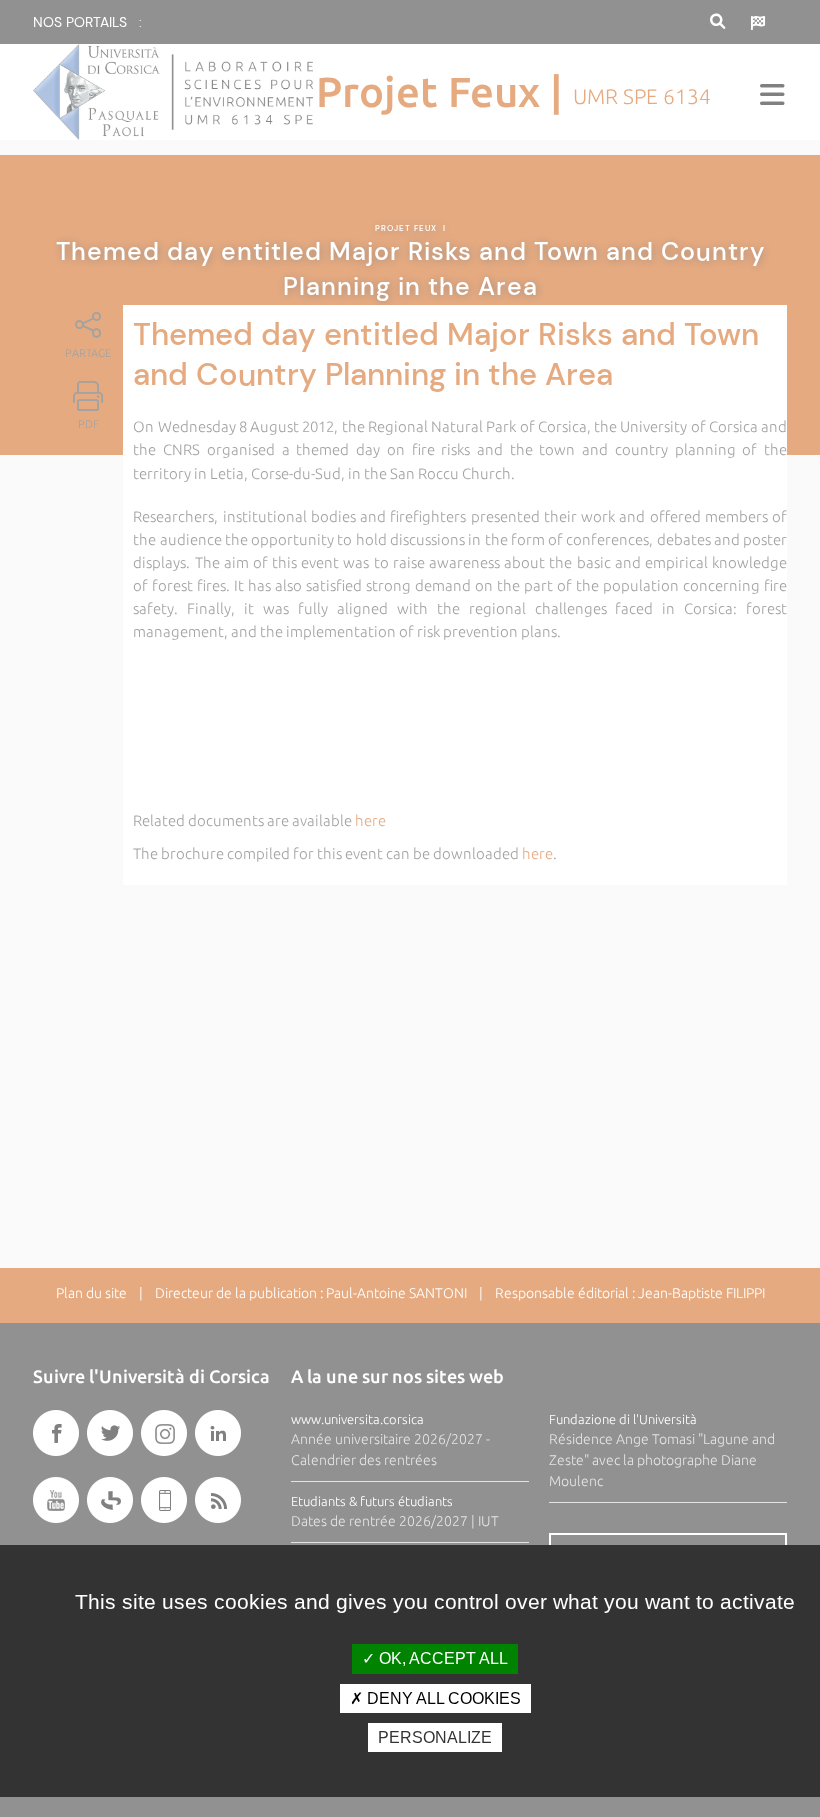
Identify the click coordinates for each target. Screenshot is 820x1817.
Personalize (435, 1737)
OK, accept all (441, 1658)
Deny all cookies (442, 1698)
